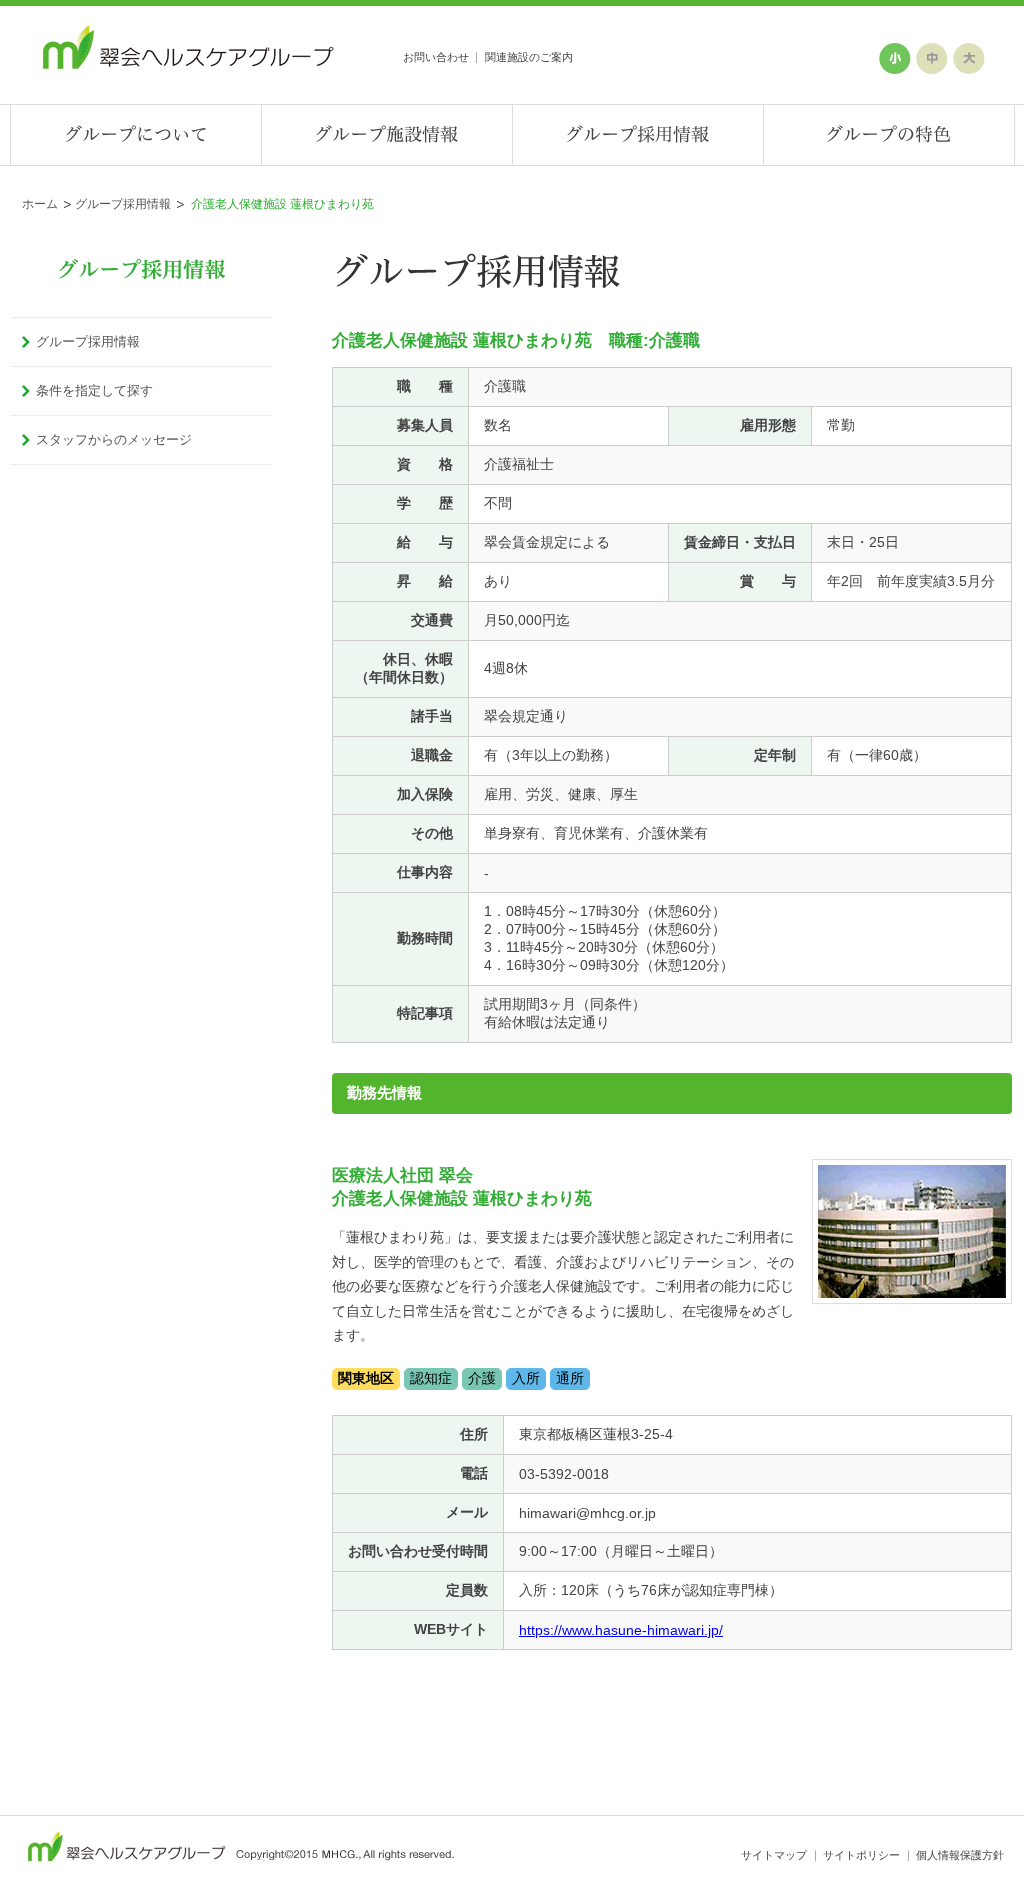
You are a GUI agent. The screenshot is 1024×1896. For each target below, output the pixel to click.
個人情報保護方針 (960, 1855)
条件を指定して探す (94, 390)
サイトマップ (774, 1855)
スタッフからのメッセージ (114, 439)
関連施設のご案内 (529, 57)
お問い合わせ (436, 57)
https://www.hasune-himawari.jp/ (621, 1630)
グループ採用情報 (123, 204)
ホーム (40, 204)
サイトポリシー (861, 1855)
